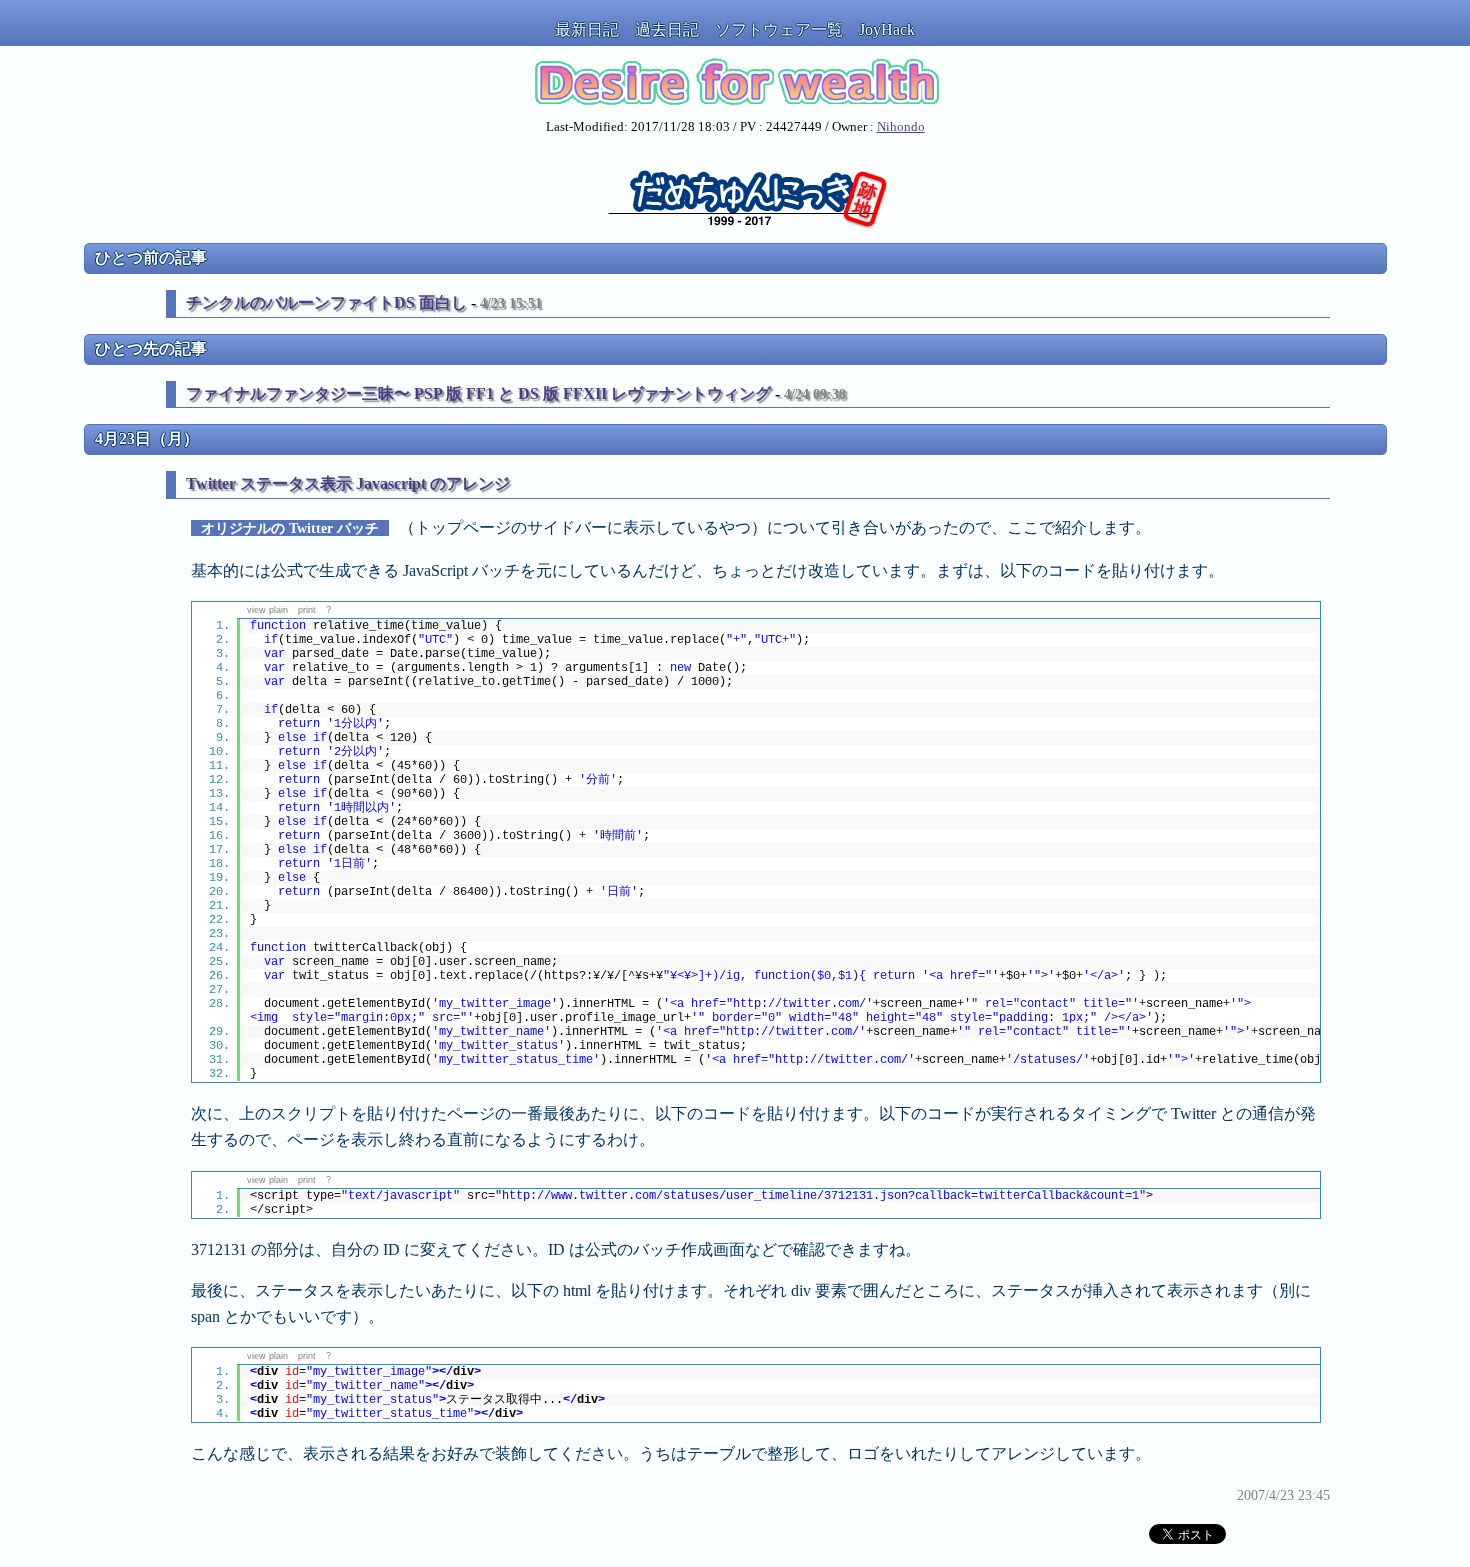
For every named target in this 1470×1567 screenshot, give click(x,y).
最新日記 (587, 29)
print (307, 610)
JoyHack (887, 29)
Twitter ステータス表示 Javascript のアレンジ (348, 483)
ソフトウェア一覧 (779, 29)
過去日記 (667, 29)
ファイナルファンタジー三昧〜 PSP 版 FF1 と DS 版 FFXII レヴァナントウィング (478, 393)
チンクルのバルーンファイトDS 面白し (326, 302)
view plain (267, 610)
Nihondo (901, 127)
